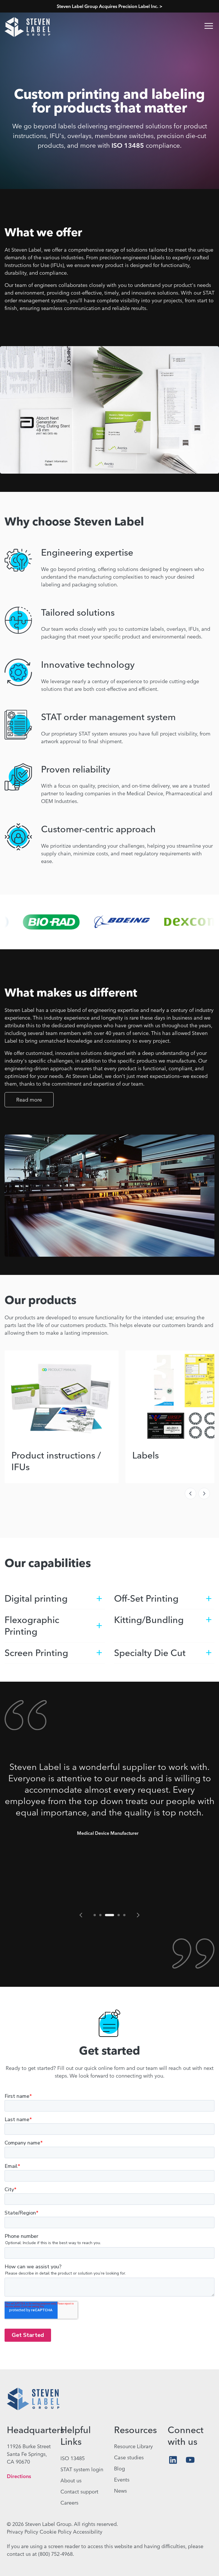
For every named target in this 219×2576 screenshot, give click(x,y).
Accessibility (88, 2532)
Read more (29, 1100)
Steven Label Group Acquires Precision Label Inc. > (110, 6)
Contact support (79, 2492)
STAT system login (82, 2469)
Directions (19, 2476)
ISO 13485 (128, 145)
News (120, 2491)
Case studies (129, 2457)
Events (122, 2480)
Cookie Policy (56, 2532)
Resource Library (133, 2446)
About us (71, 2481)
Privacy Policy (23, 2532)
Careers (69, 2503)
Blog (119, 2469)
